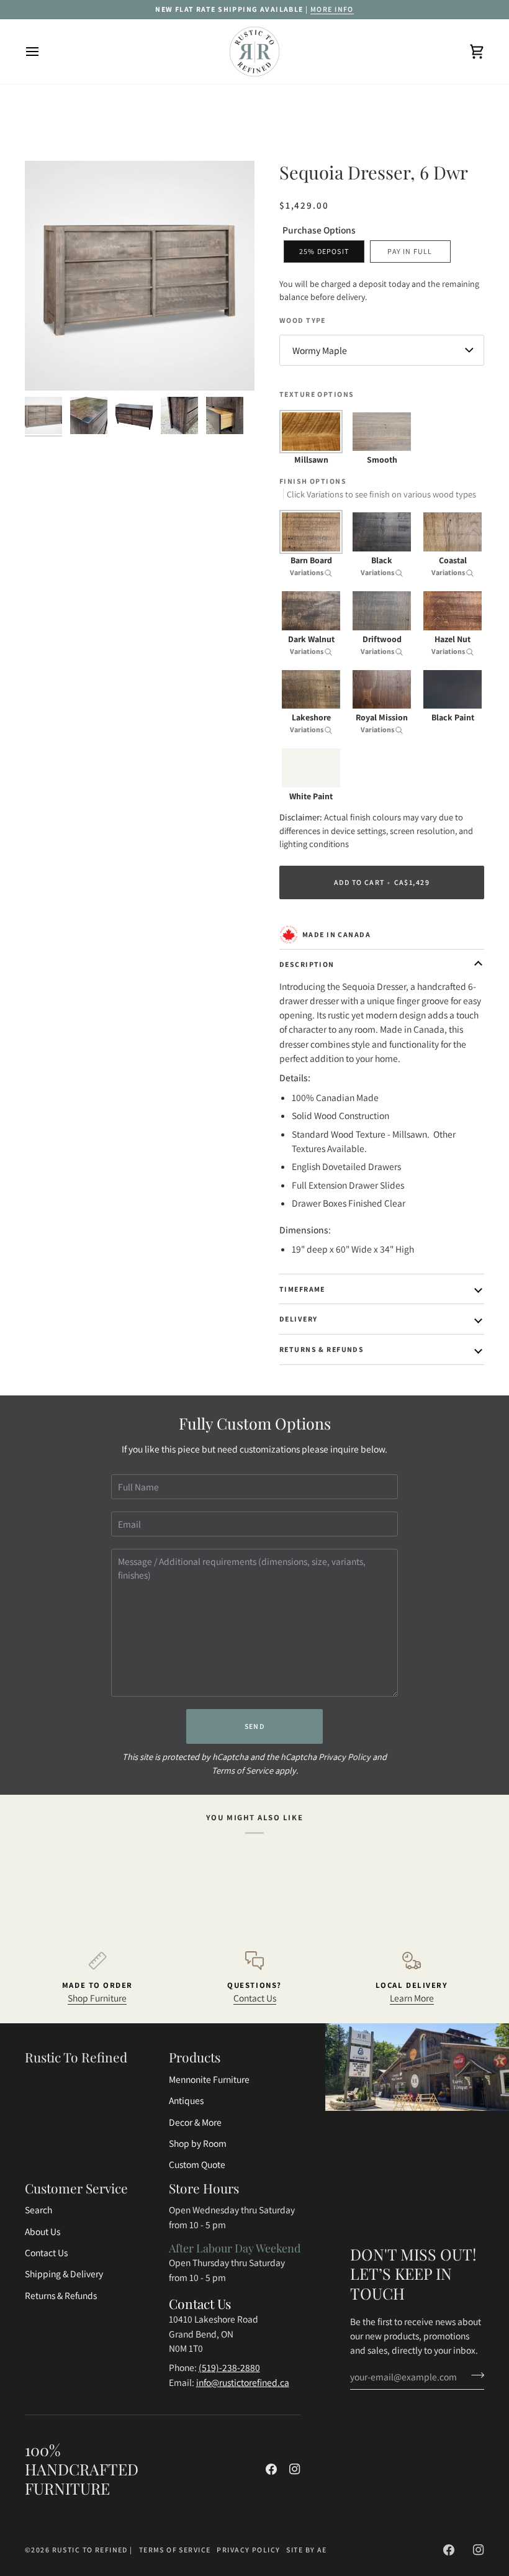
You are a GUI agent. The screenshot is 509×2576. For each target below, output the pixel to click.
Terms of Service (242, 1770)
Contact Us (255, 1998)
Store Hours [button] (204, 2188)
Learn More (412, 1998)
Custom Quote (197, 2164)
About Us (43, 2231)
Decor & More (195, 2122)
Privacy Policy (345, 1757)
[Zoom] (48, 367)
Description (307, 964)
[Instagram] (295, 2469)
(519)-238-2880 (229, 2367)
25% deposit (324, 251)
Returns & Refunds (322, 1349)
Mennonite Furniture (209, 2079)
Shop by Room (198, 2143)
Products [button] (195, 2057)
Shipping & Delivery (64, 2274)
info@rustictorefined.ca (243, 2382)
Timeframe (302, 1289)
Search (38, 2210)
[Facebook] (271, 2469)
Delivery (298, 1319)
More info (332, 9)
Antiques (186, 2100)
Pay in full (410, 251)
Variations (307, 572)
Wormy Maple (320, 350)
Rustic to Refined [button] (76, 2057)
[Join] (474, 2375)
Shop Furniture (97, 1998)
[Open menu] (43, 52)
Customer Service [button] (76, 2188)
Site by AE (306, 2550)
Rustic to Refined (90, 2550)
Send (255, 1726)
